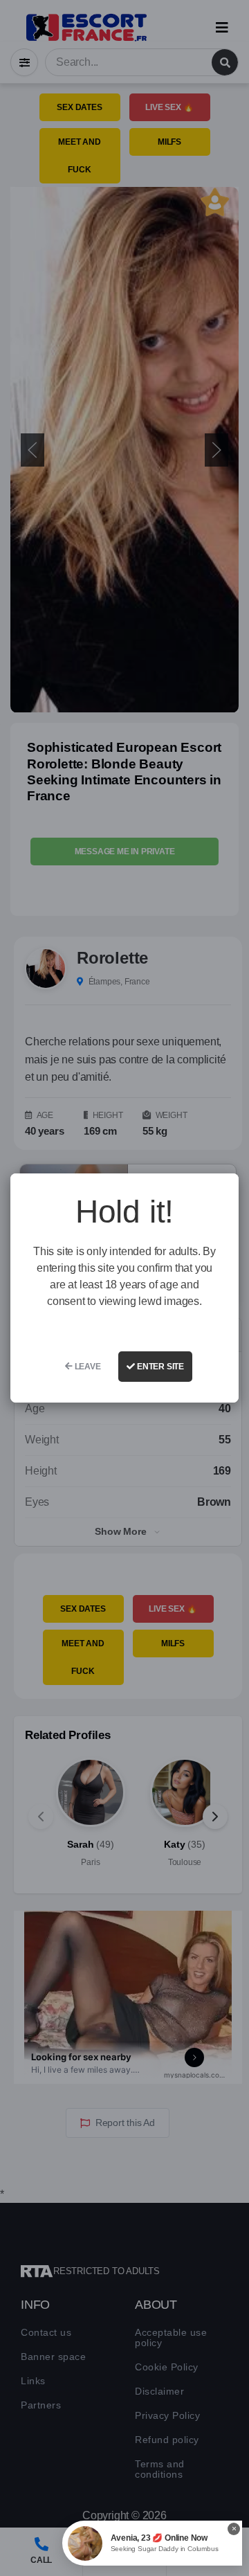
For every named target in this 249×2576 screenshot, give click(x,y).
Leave (87, 1367)
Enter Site (159, 1367)
